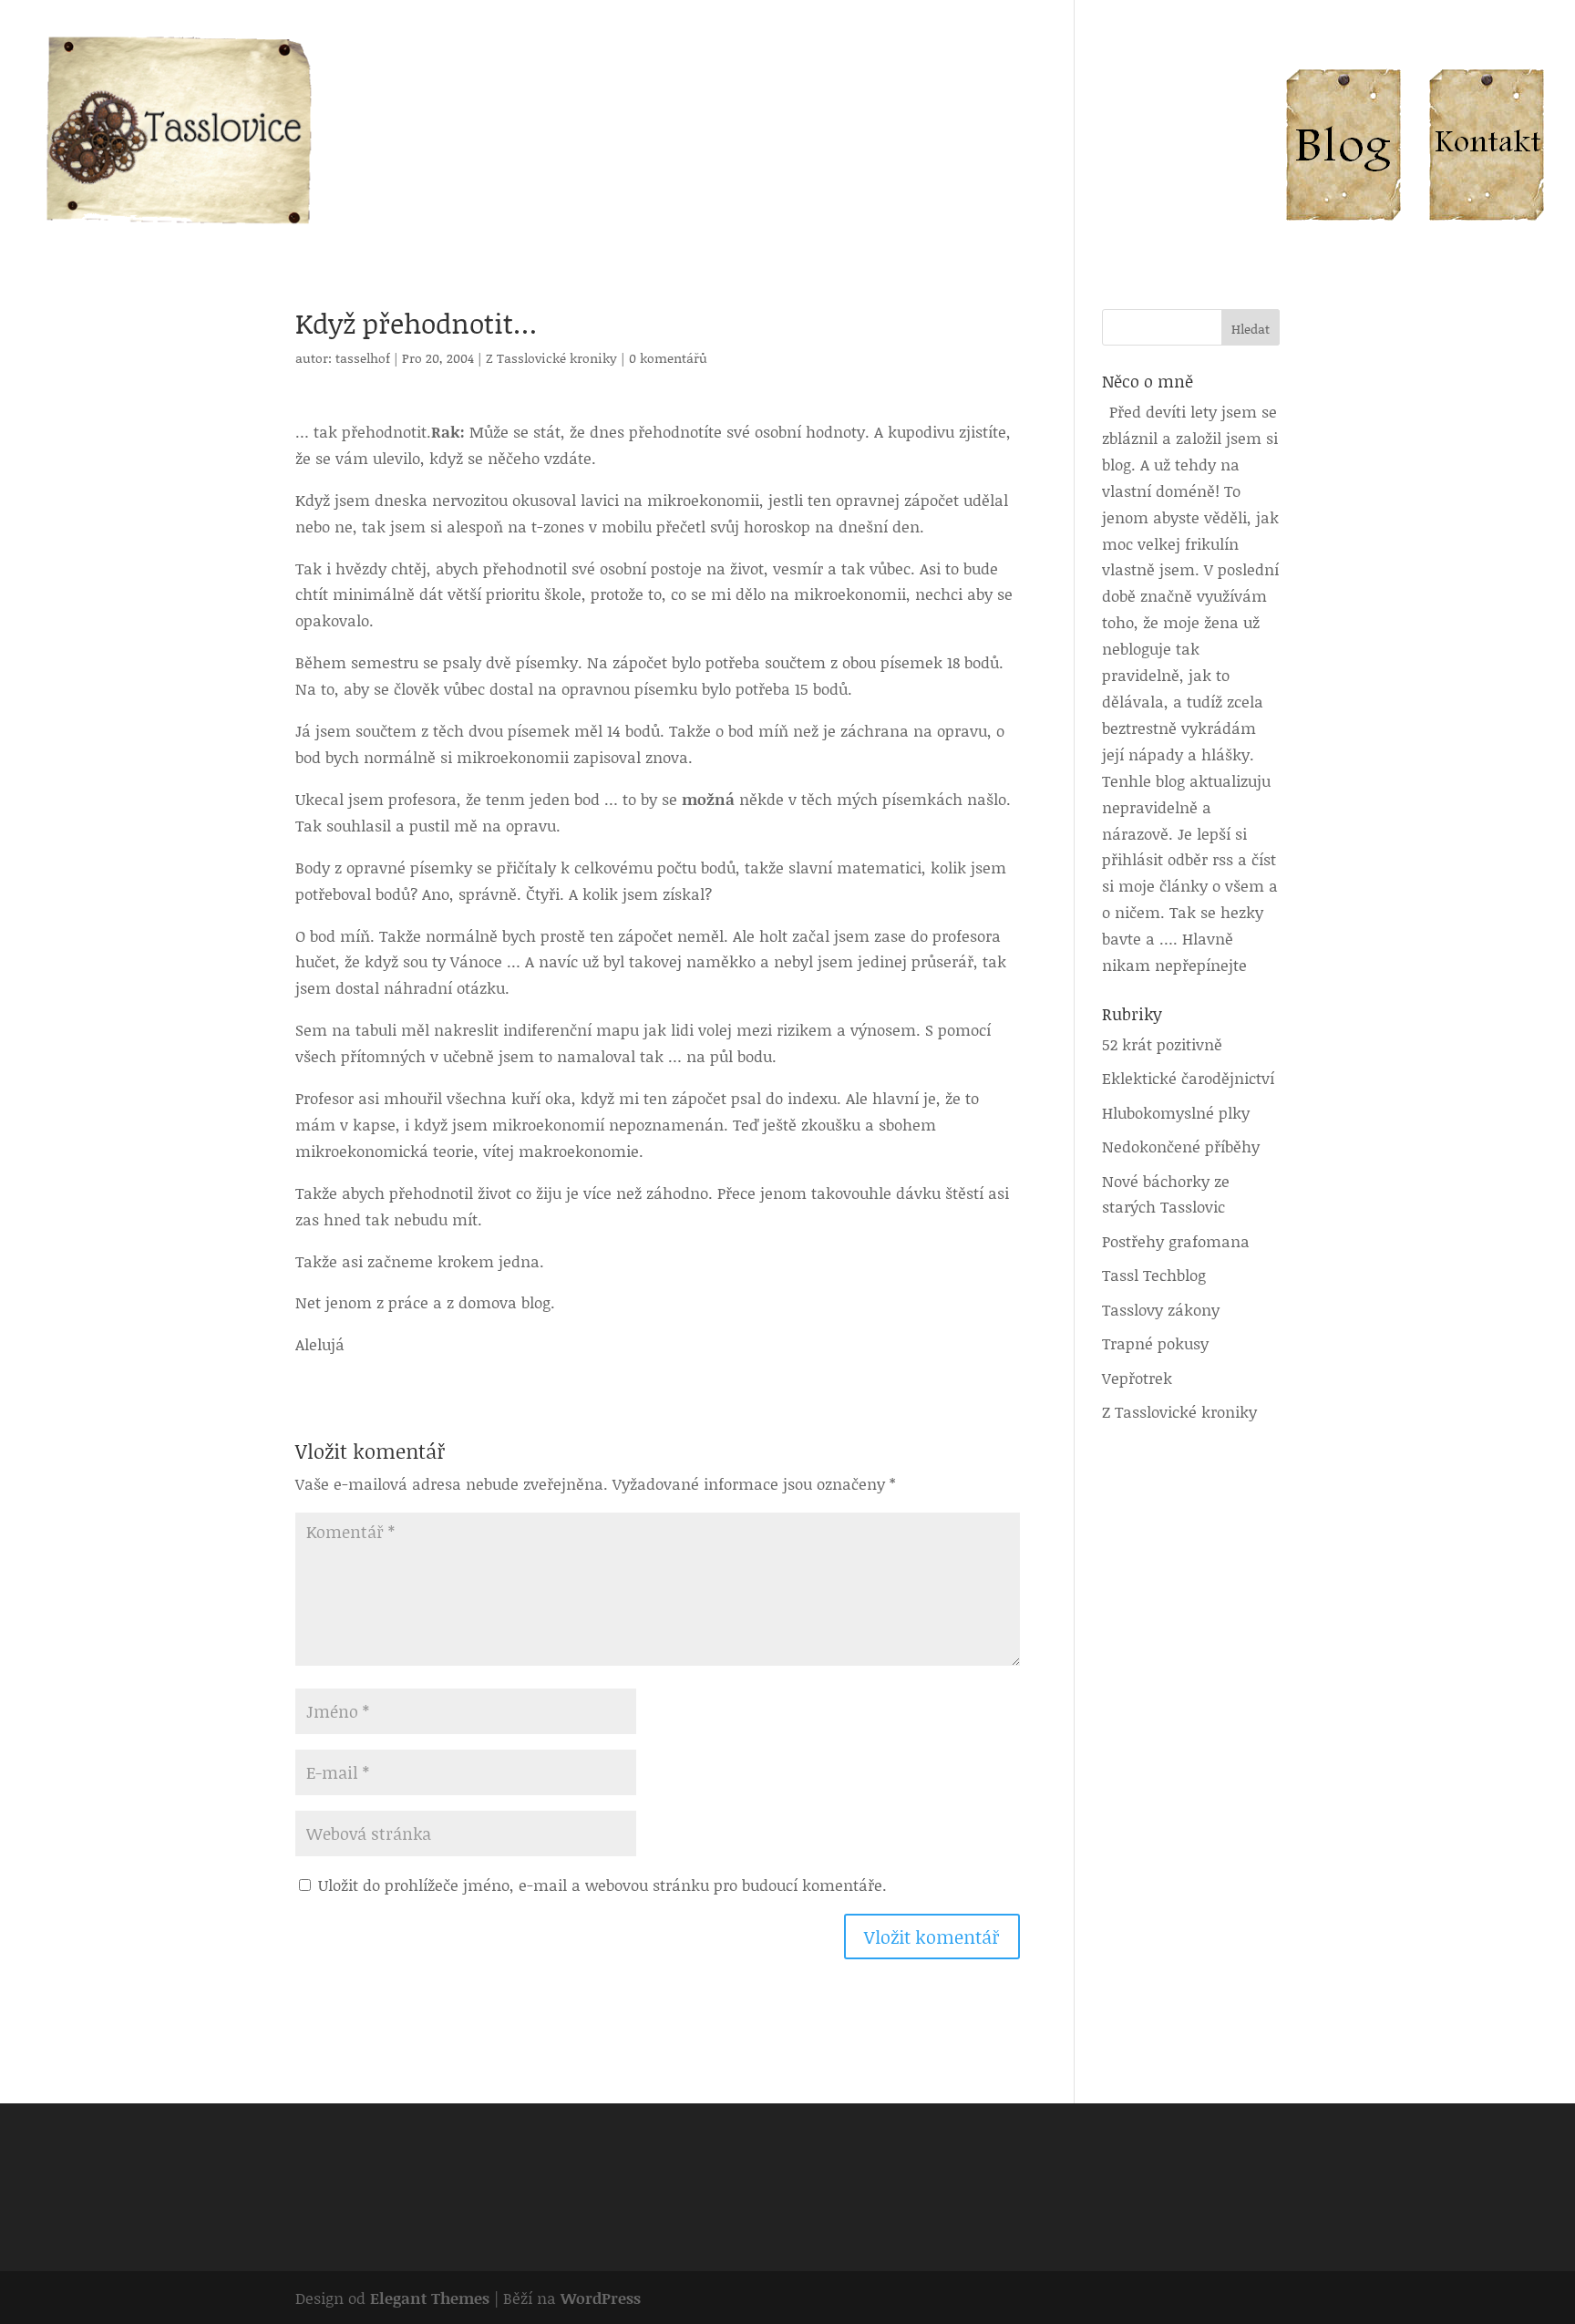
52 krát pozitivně (1162, 1044)
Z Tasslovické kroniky (551, 358)
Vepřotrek (1137, 1378)
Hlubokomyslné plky (1176, 1112)
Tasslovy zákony (1161, 1309)
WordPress (601, 2298)
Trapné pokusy (1155, 1343)
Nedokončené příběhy (1181, 1146)
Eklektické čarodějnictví (1188, 1078)
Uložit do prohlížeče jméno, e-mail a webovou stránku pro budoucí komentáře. (602, 1885)
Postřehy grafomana (1176, 1241)
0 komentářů (668, 358)
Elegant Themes (430, 2298)
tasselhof (363, 358)
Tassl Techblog (1154, 1275)
